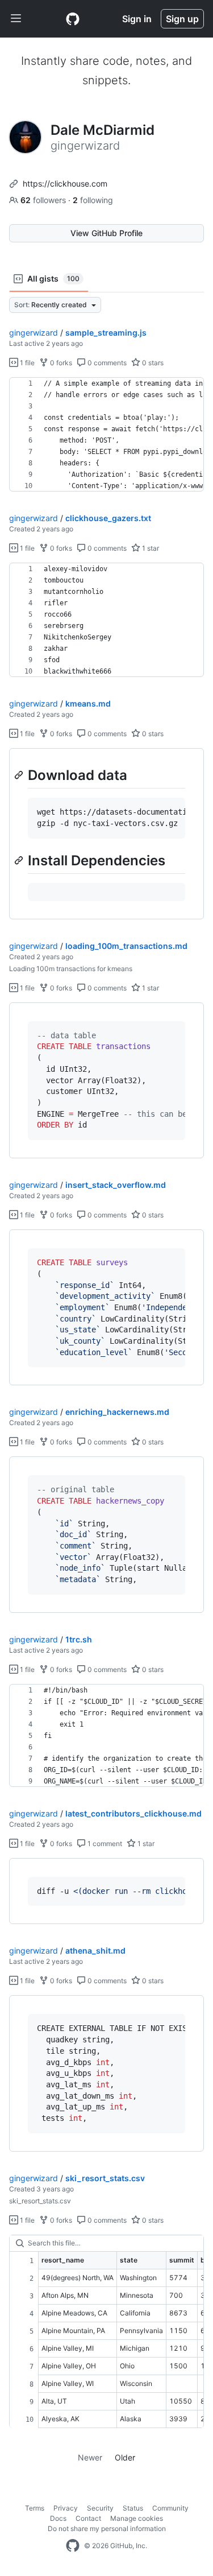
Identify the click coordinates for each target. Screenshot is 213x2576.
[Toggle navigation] (16, 19)
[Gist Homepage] (73, 19)
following (93, 200)
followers (44, 200)
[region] (106, 435)
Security (100, 2508)
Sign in (137, 19)
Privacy (66, 2508)
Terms (35, 2508)
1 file (26, 363)
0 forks (60, 363)
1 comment (104, 1844)
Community (170, 2508)
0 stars (152, 363)
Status (133, 2508)
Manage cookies (137, 2518)
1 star (150, 548)
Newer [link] (90, 2457)
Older (125, 2457)
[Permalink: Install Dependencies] (20, 860)
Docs (58, 2518)
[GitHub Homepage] (73, 2546)
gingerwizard (34, 333)
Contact (88, 2518)
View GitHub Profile (106, 233)
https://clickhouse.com (65, 183)
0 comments (106, 363)
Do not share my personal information (107, 2528)
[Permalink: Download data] (20, 775)
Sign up (182, 19)
